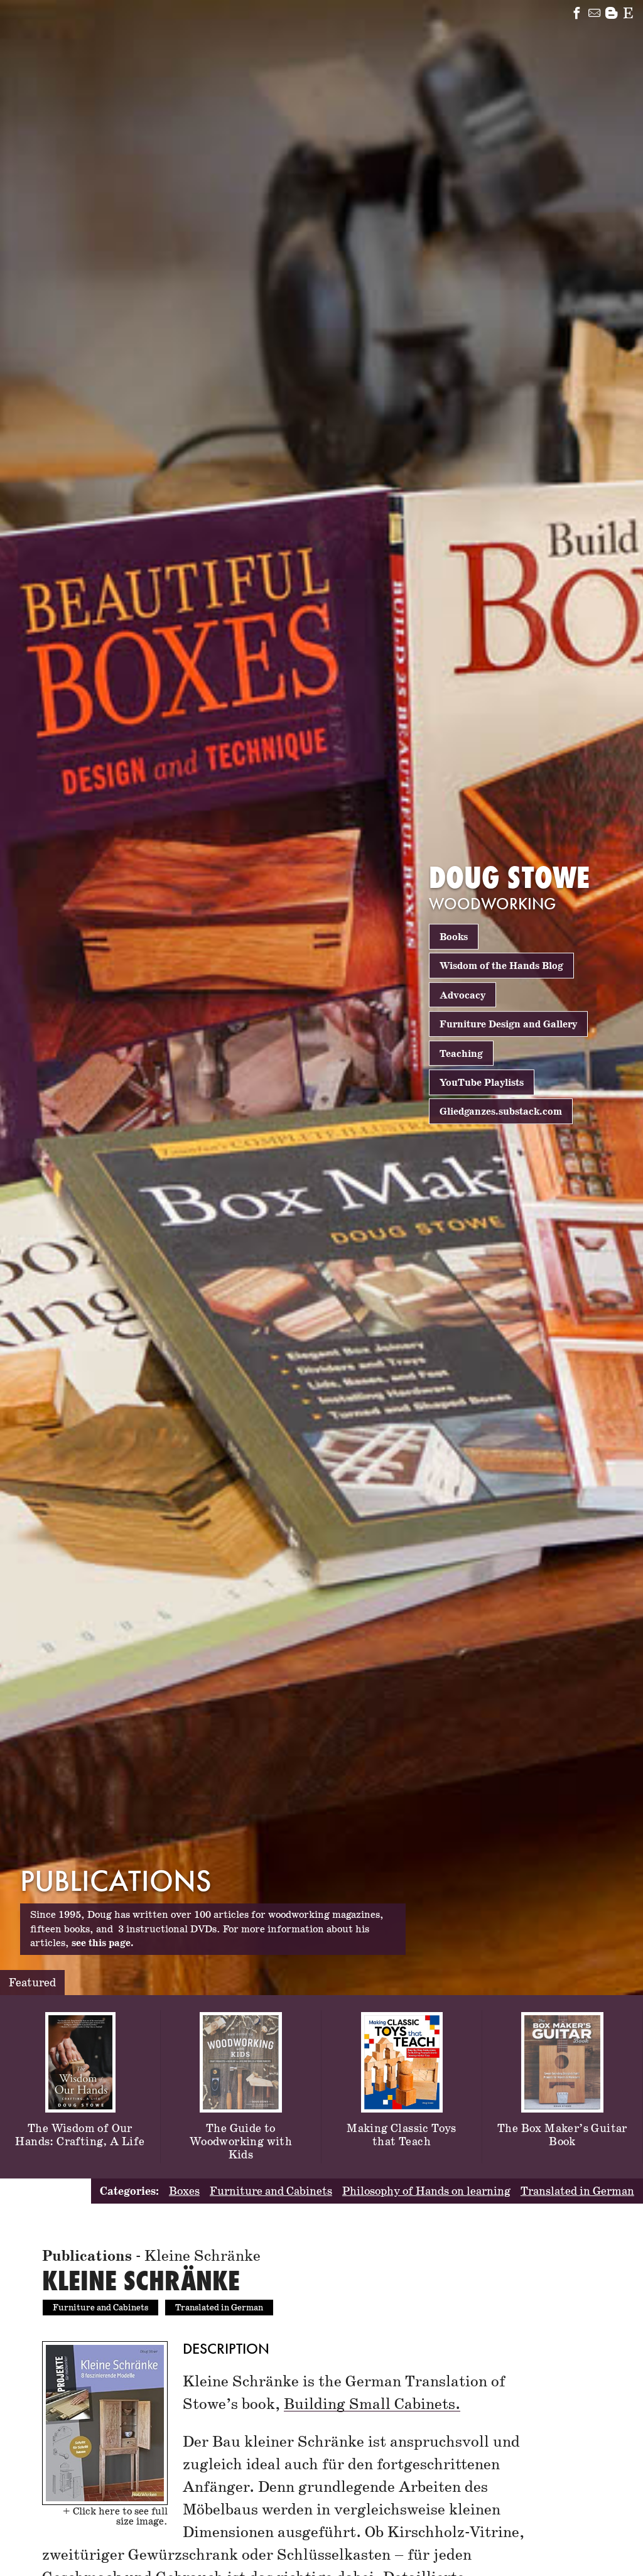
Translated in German (577, 2192)
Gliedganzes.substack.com (501, 1112)
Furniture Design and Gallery (508, 1025)
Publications (87, 2257)
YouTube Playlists (482, 1083)
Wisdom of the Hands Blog (501, 966)
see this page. (103, 1943)
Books (454, 937)
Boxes (184, 2192)
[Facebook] (577, 15)
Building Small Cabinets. (372, 2404)
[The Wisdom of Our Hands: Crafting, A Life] (80, 2015)
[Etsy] (628, 15)
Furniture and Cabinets (271, 2192)
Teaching (461, 1053)
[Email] (594, 15)
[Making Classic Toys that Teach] (402, 2015)
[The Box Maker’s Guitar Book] (562, 2015)
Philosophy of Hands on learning (426, 2192)
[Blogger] (611, 15)
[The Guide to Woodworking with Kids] (241, 2015)
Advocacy (462, 995)
